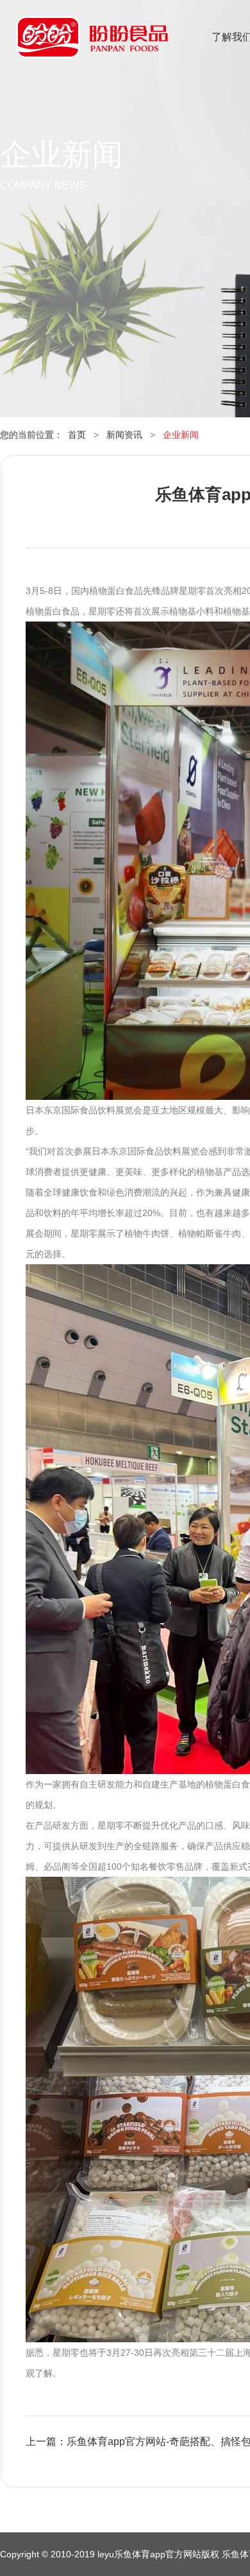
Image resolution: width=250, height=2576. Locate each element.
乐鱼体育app (92, 45)
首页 (77, 435)
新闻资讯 (124, 435)
